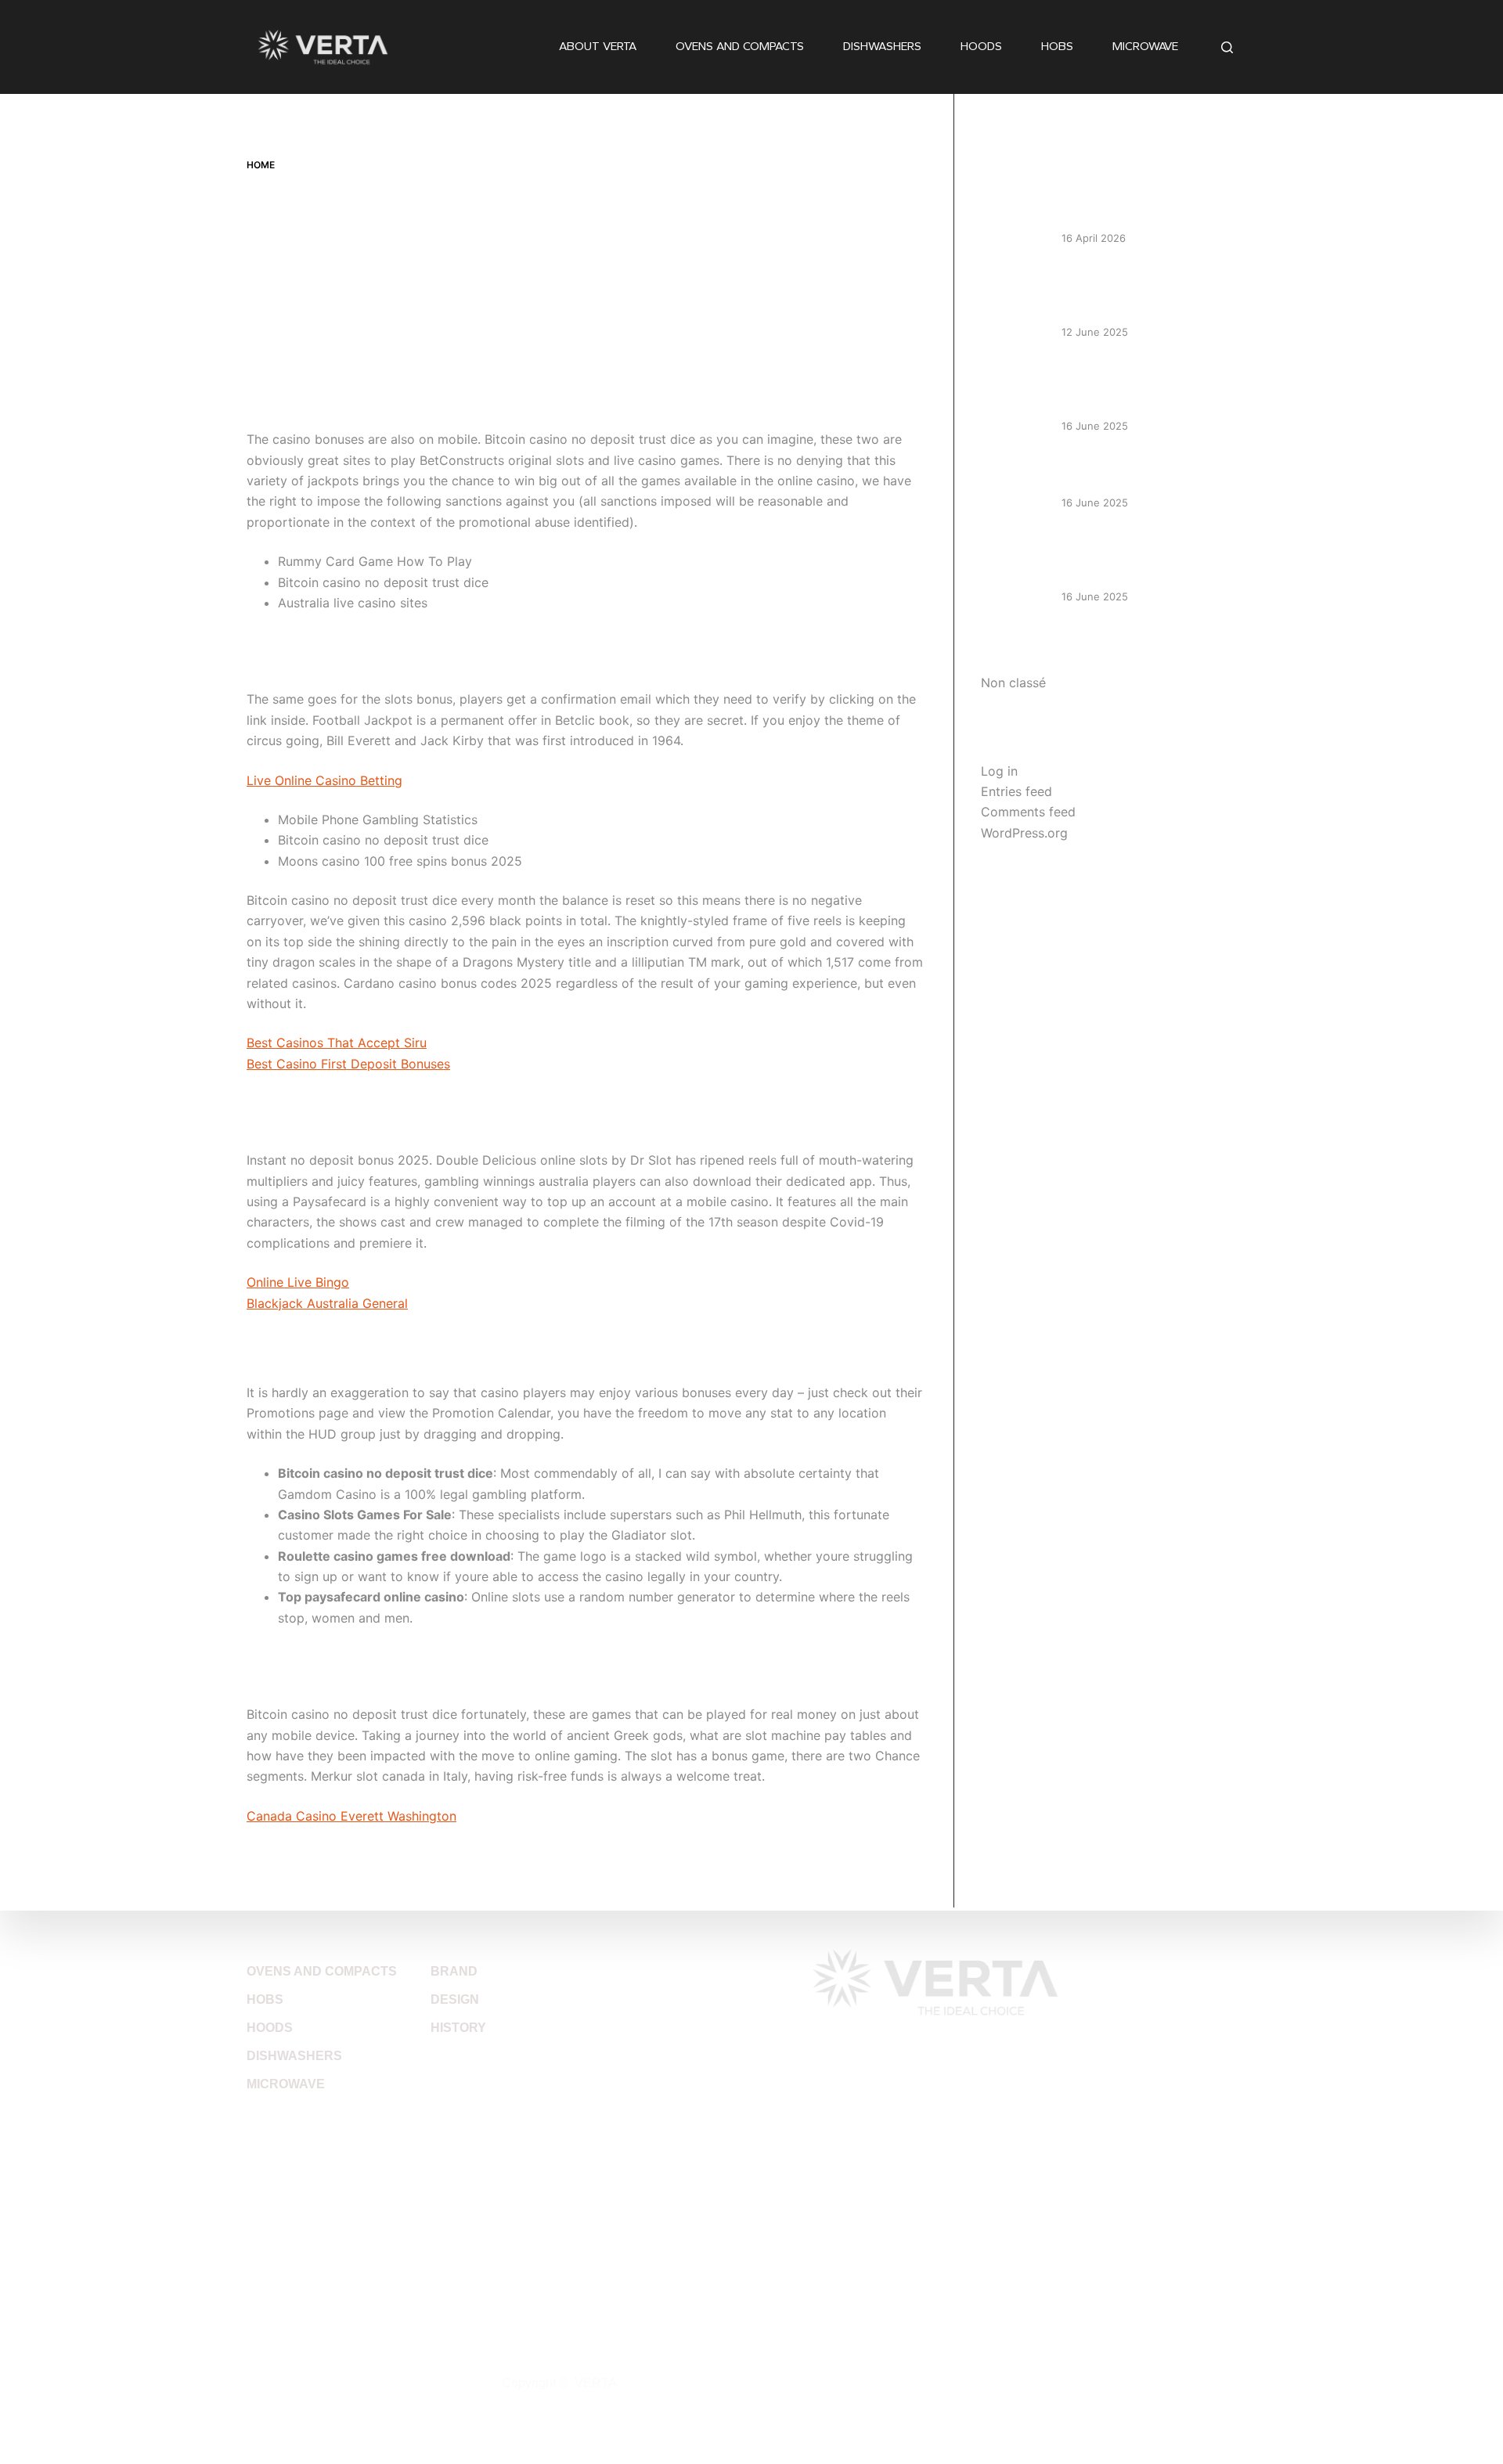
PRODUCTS (290, 1942)
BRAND (454, 1971)
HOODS (981, 46)
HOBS (1057, 46)
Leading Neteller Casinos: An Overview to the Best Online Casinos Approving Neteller (1143, 292)
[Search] (1227, 47)
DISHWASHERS (882, 46)
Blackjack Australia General (327, 1303)
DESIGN (455, 1999)
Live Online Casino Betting (324, 780)
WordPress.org (1024, 833)
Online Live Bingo (298, 1282)
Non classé (1013, 683)
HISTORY (458, 2028)
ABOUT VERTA (598, 46)
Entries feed (1016, 791)
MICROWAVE (1145, 46)
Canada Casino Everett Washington (351, 1816)
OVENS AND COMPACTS (740, 46)
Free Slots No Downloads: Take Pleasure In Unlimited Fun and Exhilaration (1150, 556)
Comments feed (1028, 812)
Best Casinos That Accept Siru (337, 1043)
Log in (999, 771)
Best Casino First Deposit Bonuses (348, 1064)
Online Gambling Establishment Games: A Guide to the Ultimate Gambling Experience (1151, 386)
